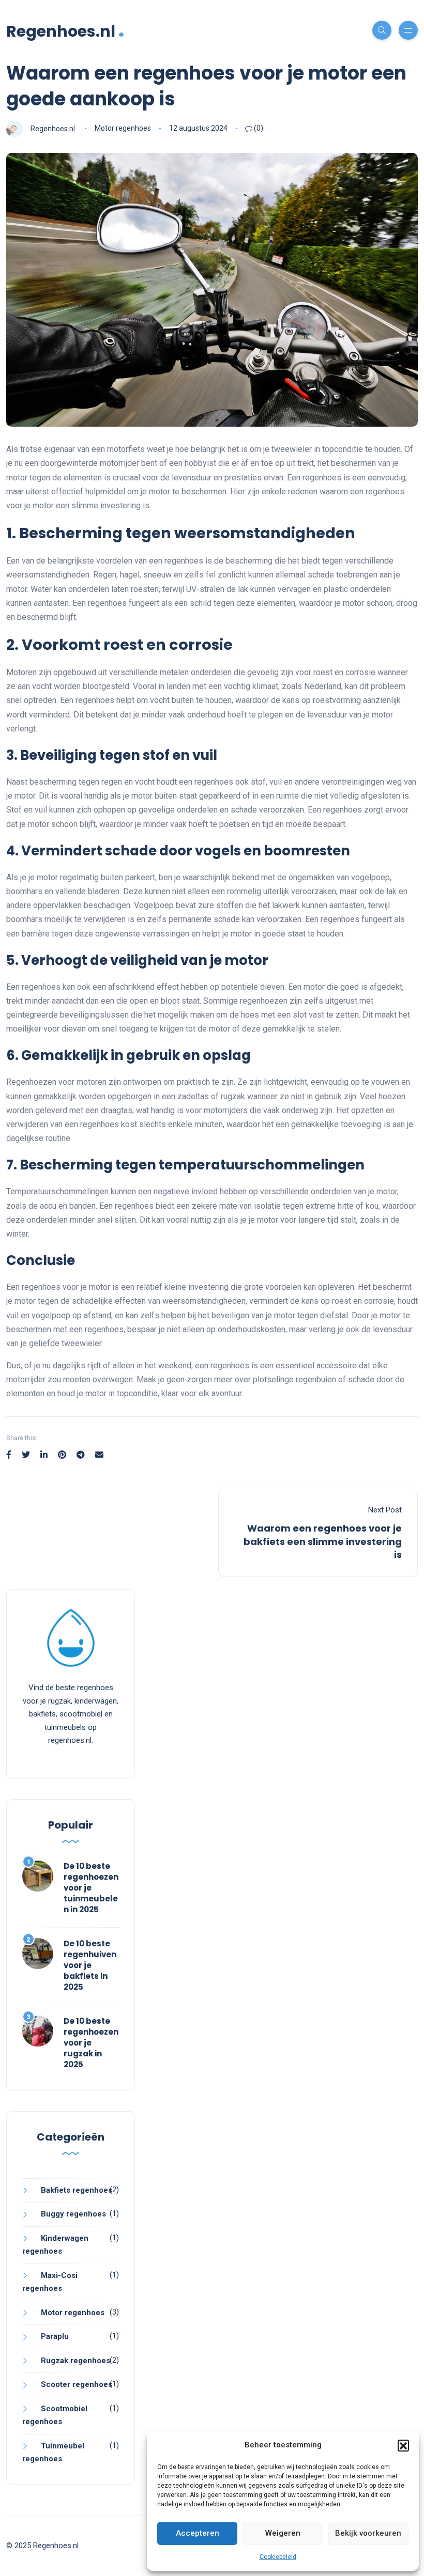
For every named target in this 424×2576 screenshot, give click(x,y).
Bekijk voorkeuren (368, 2533)
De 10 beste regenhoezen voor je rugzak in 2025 (91, 2043)
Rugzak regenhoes (75, 2361)
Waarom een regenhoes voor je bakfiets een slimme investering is (323, 1541)
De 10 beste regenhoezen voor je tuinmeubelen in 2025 (91, 1888)
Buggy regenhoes (73, 2214)
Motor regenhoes (123, 128)
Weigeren (283, 2533)
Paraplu (55, 2336)
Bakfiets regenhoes (77, 2190)
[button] (403, 2445)
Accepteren (198, 2533)
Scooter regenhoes (77, 2384)
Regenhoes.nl (65, 30)
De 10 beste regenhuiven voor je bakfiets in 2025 (90, 1965)
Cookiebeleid (278, 2557)
